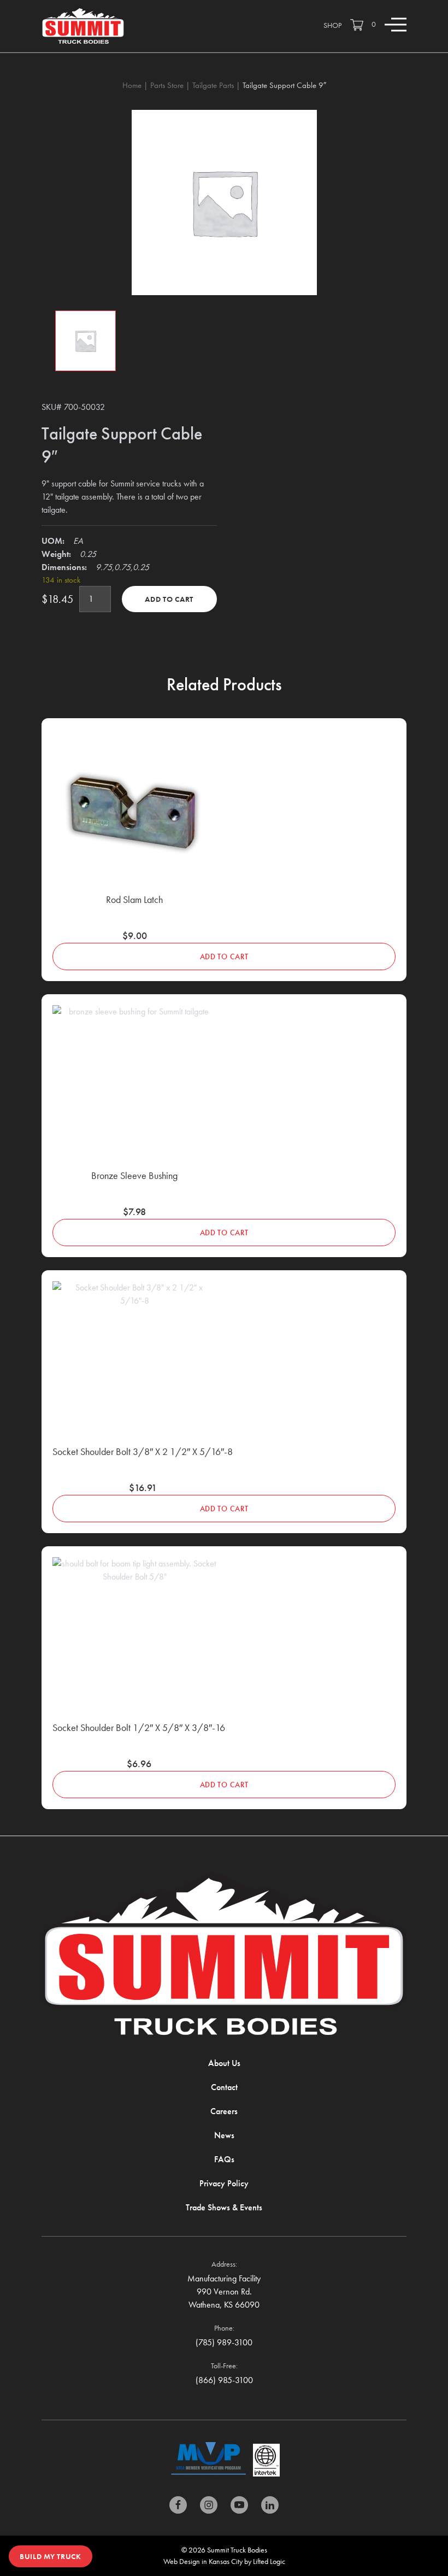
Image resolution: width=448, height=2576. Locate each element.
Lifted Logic (269, 2561)
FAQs (224, 2159)
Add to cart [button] (224, 957)
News (224, 2135)
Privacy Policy (224, 2183)
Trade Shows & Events (224, 2207)
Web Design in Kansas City (203, 2561)
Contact (224, 2087)
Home (132, 85)
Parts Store (167, 85)
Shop (332, 25)
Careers (224, 2111)
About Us (224, 2063)
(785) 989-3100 (224, 2342)
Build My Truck (51, 2556)
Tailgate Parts (213, 85)
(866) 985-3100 (224, 2380)
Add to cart (169, 599)
